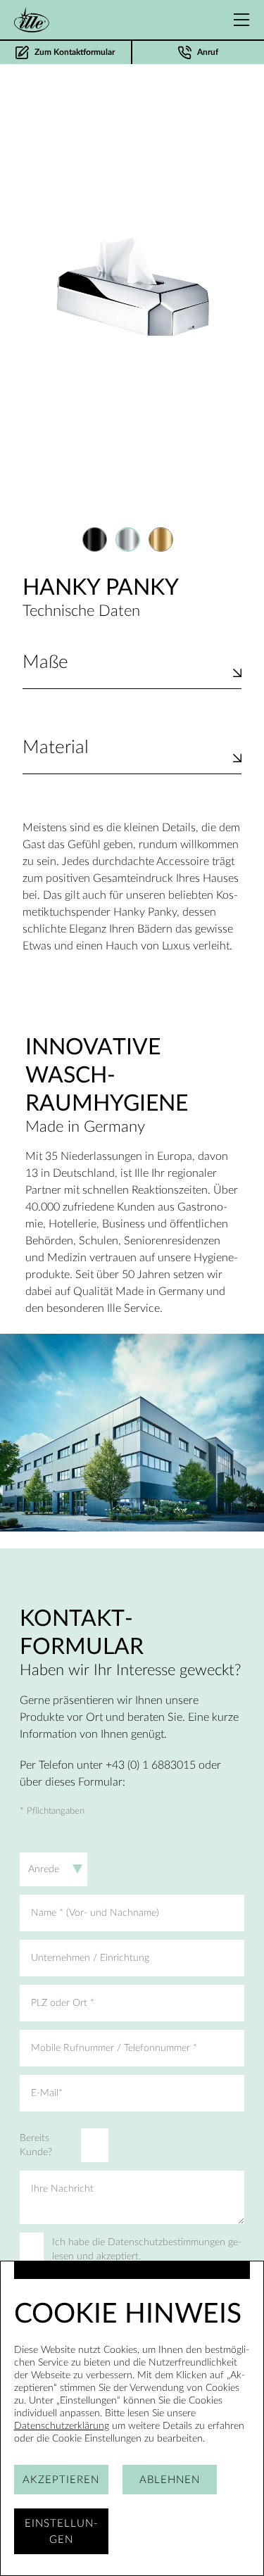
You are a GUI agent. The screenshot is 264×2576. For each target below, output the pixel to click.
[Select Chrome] (128, 539)
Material (56, 747)
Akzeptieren (61, 2480)
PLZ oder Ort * (63, 2003)
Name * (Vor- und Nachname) (95, 1913)
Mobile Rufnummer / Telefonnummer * (114, 2048)
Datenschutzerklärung (62, 2426)
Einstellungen (61, 2532)
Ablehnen (170, 2480)
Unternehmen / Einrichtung (90, 1958)
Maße (45, 662)
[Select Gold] (161, 539)
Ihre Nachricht (62, 2189)
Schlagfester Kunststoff (79, 765)
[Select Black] (95, 539)
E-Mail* (47, 2093)
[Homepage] (32, 20)
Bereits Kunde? (36, 2145)
